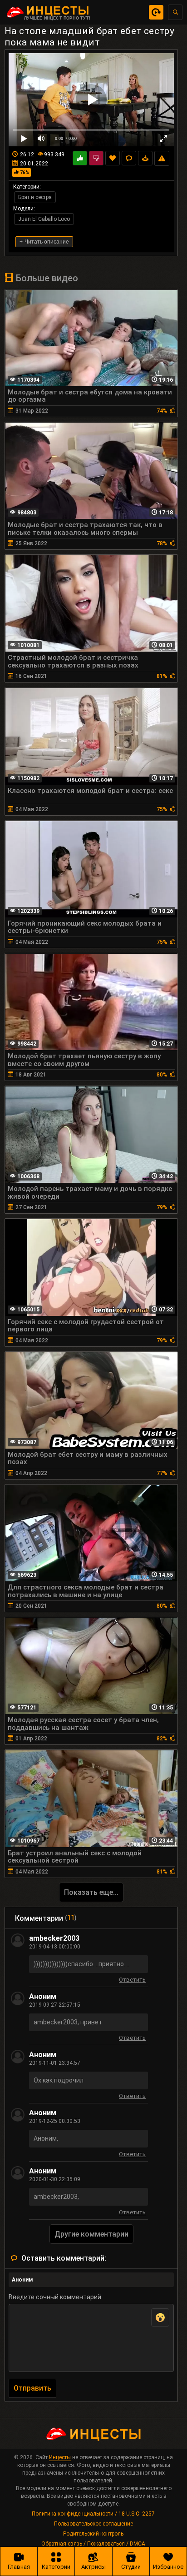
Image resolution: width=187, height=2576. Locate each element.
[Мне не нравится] (96, 158)
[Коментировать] (129, 158)
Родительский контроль (93, 2534)
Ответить (132, 1981)
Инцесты (60, 2457)
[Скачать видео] (145, 158)
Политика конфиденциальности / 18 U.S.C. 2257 (93, 2514)
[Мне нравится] (80, 158)
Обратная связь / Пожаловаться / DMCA (93, 2544)
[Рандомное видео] (156, 12)
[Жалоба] (162, 158)
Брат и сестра (35, 197)
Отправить (32, 2388)
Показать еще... (91, 1892)
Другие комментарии (91, 2234)
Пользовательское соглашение (93, 2524)
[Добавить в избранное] (113, 158)
